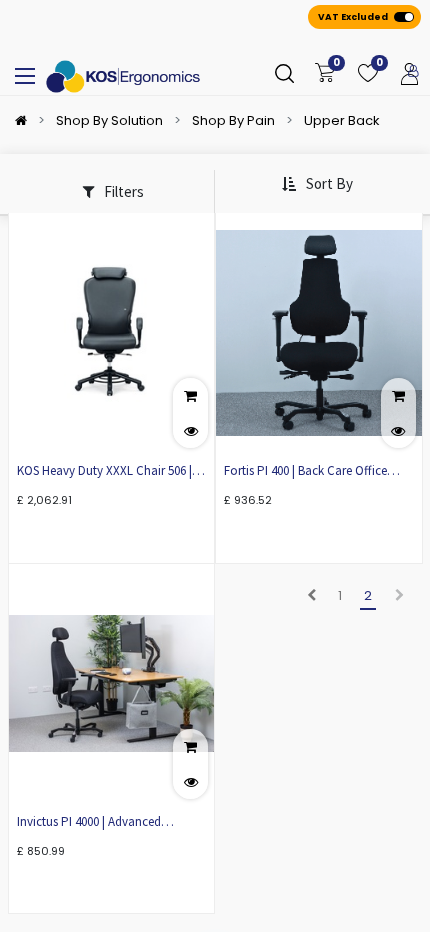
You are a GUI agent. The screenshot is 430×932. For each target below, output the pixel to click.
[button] (317, 184)
